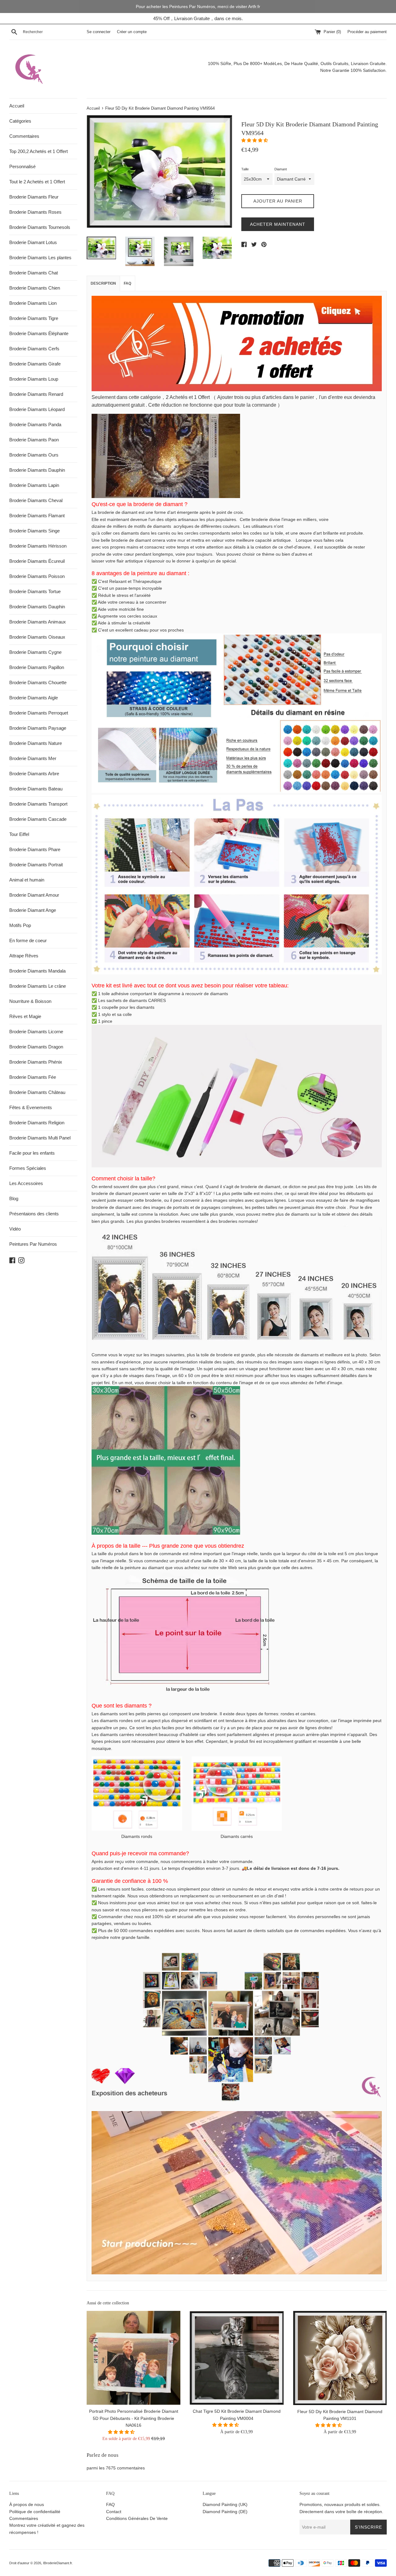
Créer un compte (132, 32)
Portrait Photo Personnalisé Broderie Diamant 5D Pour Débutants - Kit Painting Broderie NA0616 (134, 2418)
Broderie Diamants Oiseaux (37, 637)
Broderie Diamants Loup (34, 379)
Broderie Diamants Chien (35, 288)
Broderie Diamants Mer (33, 758)
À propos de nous (27, 2504)
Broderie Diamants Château (37, 1092)
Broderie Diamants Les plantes (40, 258)
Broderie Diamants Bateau (36, 789)
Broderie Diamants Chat (34, 273)
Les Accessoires (26, 1183)
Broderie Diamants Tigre (34, 318)
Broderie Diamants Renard (36, 394)
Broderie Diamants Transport (38, 804)
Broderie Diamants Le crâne (38, 986)
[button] (255, 140)
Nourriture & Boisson (30, 1001)
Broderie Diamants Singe (34, 531)
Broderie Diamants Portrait (36, 865)
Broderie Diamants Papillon (37, 667)
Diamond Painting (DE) (225, 2512)
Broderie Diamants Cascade (38, 819)
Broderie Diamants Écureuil (37, 561)
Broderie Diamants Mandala (37, 971)
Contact (114, 2512)
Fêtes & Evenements (31, 1107)
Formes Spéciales (28, 1168)
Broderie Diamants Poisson (37, 576)
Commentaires (24, 136)
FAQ (127, 283)
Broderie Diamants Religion (37, 1123)
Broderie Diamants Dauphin (37, 470)
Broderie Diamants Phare (35, 849)
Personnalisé (22, 166)
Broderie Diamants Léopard (37, 409)
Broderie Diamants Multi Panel (40, 1138)
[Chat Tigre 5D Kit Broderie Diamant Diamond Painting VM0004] (237, 2358)
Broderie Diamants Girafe (35, 364)
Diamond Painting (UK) (225, 2504)
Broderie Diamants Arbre (34, 774)
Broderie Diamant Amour (34, 895)
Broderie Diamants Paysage (38, 728)
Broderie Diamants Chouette (38, 682)
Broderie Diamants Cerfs (34, 349)
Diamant (281, 169)
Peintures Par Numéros (33, 1244)
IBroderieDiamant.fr (57, 2563)
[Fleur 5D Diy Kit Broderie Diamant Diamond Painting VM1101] (340, 2358)
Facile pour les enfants (32, 1153)
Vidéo (15, 1229)
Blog (14, 1198)
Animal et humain (27, 880)
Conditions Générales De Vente (137, 2518)
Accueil (17, 106)
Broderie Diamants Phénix (36, 1062)
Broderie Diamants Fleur (34, 197)
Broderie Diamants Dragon (36, 1047)
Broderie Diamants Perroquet (39, 713)
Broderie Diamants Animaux (38, 622)
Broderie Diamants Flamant (37, 516)
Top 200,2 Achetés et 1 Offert (39, 151)
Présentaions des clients (34, 1214)
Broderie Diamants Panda (35, 424)
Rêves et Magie (25, 1016)
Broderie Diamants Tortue (35, 591)
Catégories (20, 121)
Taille (245, 169)
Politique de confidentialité (35, 2512)
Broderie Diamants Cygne (35, 652)
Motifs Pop (20, 925)
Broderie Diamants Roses (35, 212)
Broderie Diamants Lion (33, 303)
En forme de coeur (28, 940)
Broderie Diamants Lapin (34, 485)
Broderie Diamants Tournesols (40, 227)
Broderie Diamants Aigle (34, 698)
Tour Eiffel (19, 834)
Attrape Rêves (24, 956)
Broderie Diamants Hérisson (38, 546)
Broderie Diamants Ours (34, 455)
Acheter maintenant (278, 224)
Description (103, 283)
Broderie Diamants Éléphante (39, 333)
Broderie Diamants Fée (33, 1077)
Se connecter (99, 32)
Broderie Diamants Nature (36, 743)
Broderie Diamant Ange (33, 910)
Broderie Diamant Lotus (33, 242)
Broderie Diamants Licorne (36, 1032)
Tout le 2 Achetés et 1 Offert (37, 182)
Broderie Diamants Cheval (36, 500)
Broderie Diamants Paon (34, 440)
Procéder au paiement (367, 32)
